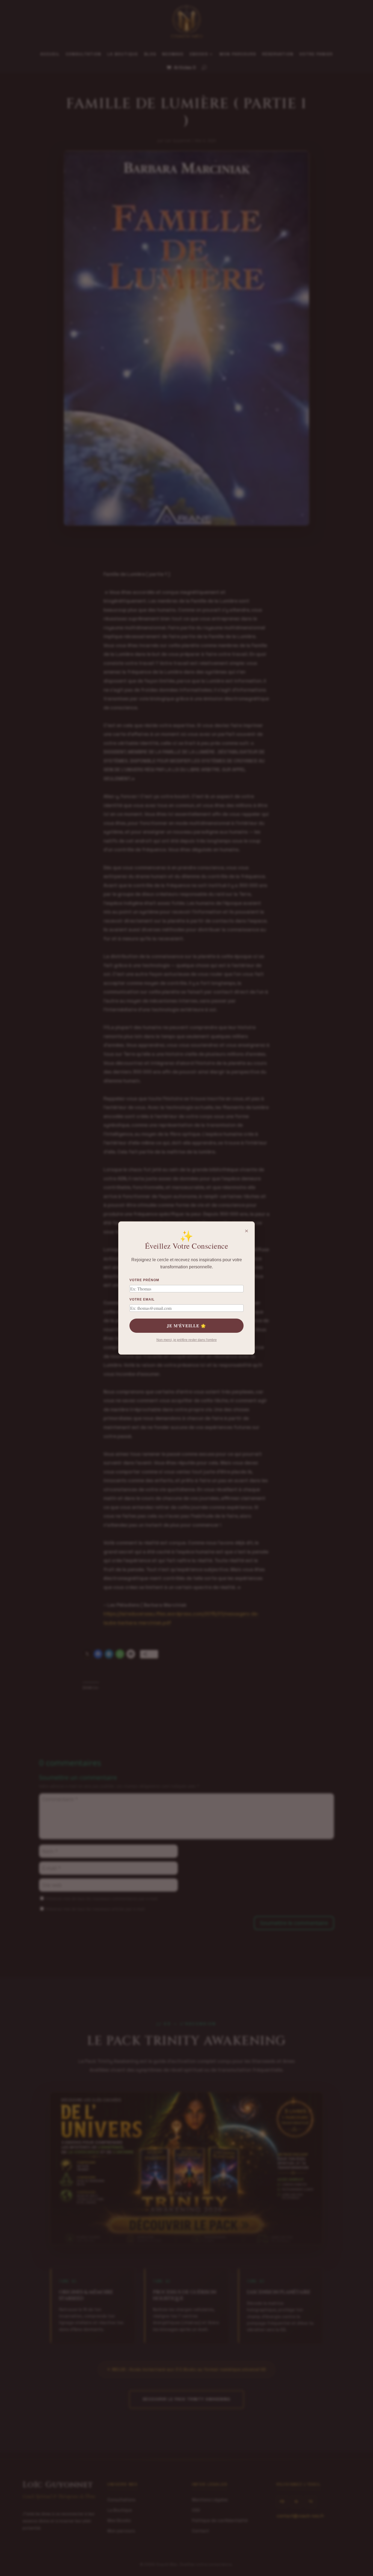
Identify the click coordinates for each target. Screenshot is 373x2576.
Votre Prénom (144, 1280)
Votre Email (142, 1299)
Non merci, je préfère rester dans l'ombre (187, 1340)
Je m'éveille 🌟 (187, 1326)
